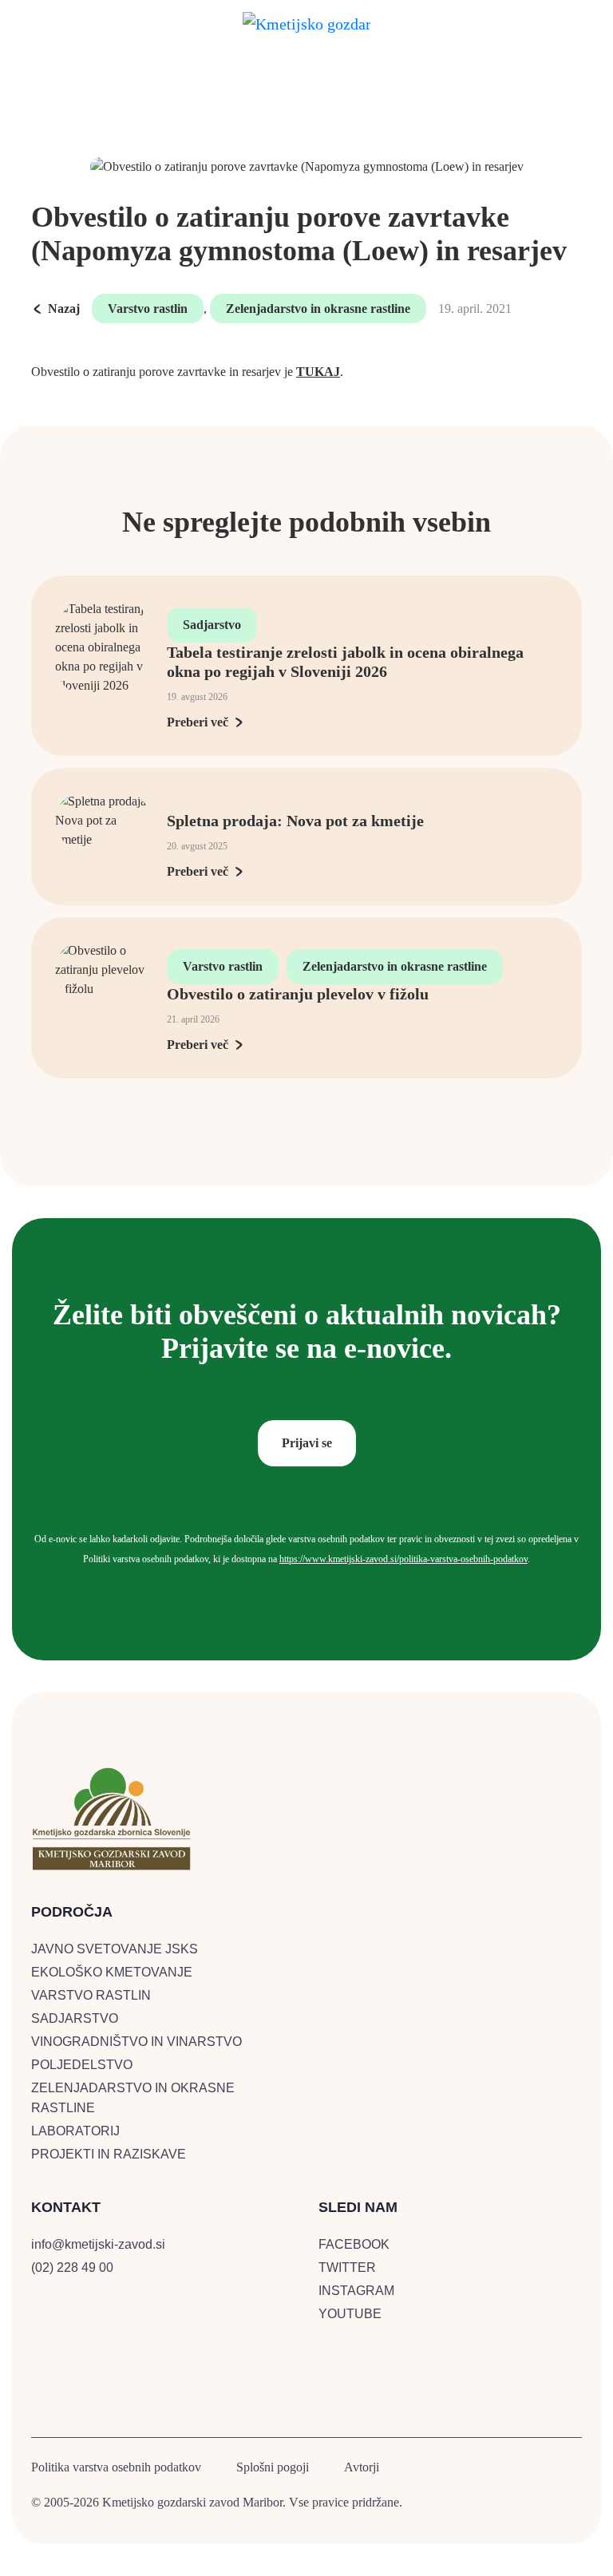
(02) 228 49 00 (72, 2267)
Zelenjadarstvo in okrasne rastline (318, 309)
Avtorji (362, 2467)
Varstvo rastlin (148, 309)
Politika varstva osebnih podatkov (116, 2467)
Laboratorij (75, 2131)
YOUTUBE (350, 2314)
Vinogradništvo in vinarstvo (136, 2042)
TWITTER (347, 2267)
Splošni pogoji (273, 2467)
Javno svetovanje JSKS (115, 1949)
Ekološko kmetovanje (112, 1972)
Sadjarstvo (212, 625)
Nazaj (64, 309)
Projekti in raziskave (109, 2154)
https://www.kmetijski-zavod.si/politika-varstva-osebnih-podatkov (403, 1559)
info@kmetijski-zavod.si (98, 2244)
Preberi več (198, 722)
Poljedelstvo (82, 2065)
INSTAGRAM (356, 2291)
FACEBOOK (354, 2244)
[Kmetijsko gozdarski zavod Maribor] (306, 21)
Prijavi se (307, 1443)
